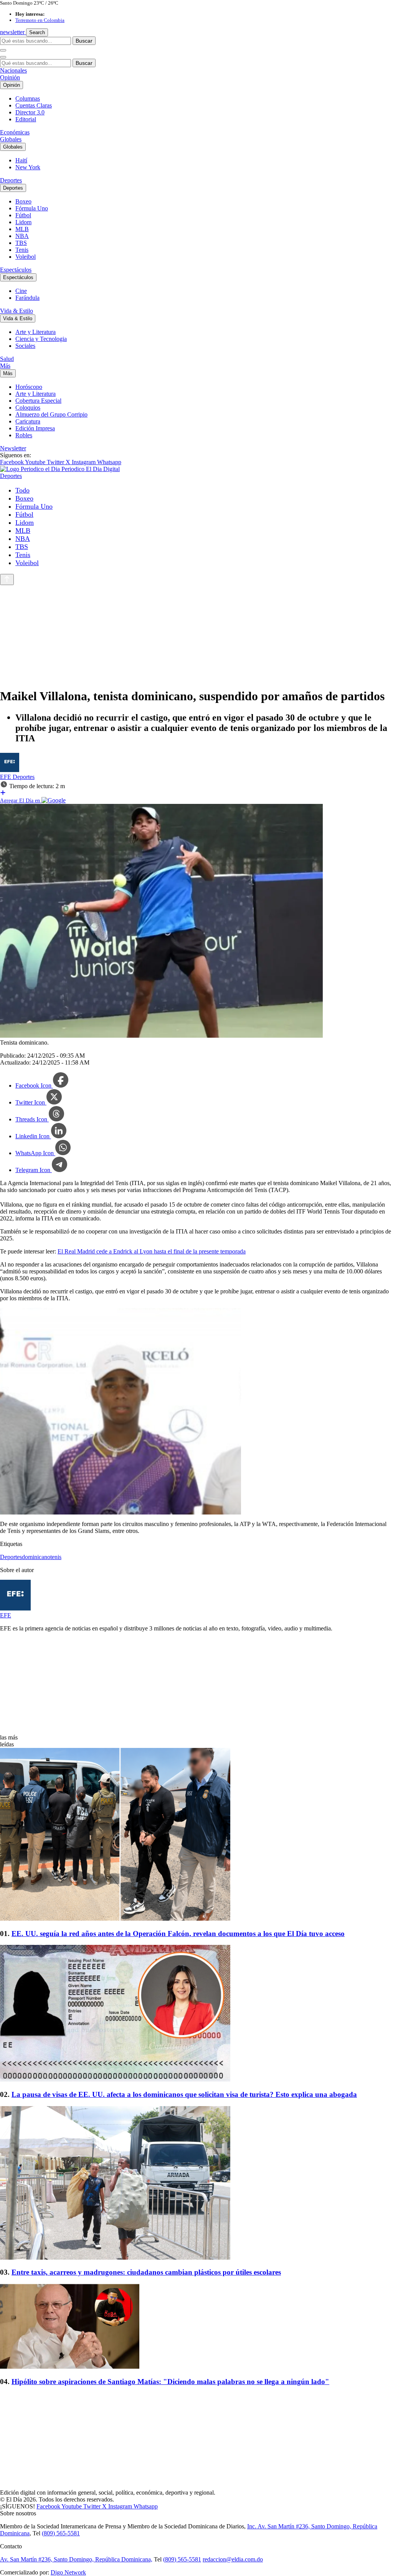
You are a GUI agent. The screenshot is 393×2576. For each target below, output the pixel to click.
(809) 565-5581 (61, 2533)
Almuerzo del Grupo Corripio (51, 414)
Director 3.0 (30, 112)
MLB (22, 229)
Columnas (28, 98)
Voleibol (26, 257)
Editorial (26, 119)
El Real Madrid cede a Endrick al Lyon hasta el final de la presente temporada (152, 1251)
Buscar (84, 41)
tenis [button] (56, 1557)
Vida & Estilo (17, 311)
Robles (24, 435)
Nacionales (13, 70)
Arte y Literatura (36, 332)
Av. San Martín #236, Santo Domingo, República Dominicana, (76, 2559)
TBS (21, 243)
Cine (21, 291)
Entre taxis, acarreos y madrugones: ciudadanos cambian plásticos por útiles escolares (146, 2272)
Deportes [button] (11, 1557)
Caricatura (28, 421)
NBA (22, 236)
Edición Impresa (35, 428)
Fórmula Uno (32, 208)
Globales (11, 139)
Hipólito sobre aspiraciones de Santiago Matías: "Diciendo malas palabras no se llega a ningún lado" (170, 2382)
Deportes (11, 180)
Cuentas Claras (34, 105)
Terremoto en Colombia (40, 20)
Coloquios (28, 408)
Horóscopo (29, 387)
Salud (7, 359)
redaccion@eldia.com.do (233, 2559)
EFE (6, 777)
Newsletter (13, 448)
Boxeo (23, 201)
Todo (22, 490)
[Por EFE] (10, 770)
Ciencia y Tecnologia (41, 339)
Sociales (25, 346)
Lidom (23, 222)
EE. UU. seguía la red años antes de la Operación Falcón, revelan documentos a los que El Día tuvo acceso (178, 1934)
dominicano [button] (36, 1557)
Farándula (27, 298)
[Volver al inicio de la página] (7, 580)
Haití (21, 160)
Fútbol (23, 215)
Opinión (10, 77)
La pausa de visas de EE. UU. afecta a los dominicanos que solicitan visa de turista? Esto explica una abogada (184, 2094)
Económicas (15, 132)
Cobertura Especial (38, 401)
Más (5, 366)
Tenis (22, 250)
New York (28, 167)
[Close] (3, 57)
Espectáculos (16, 270)
